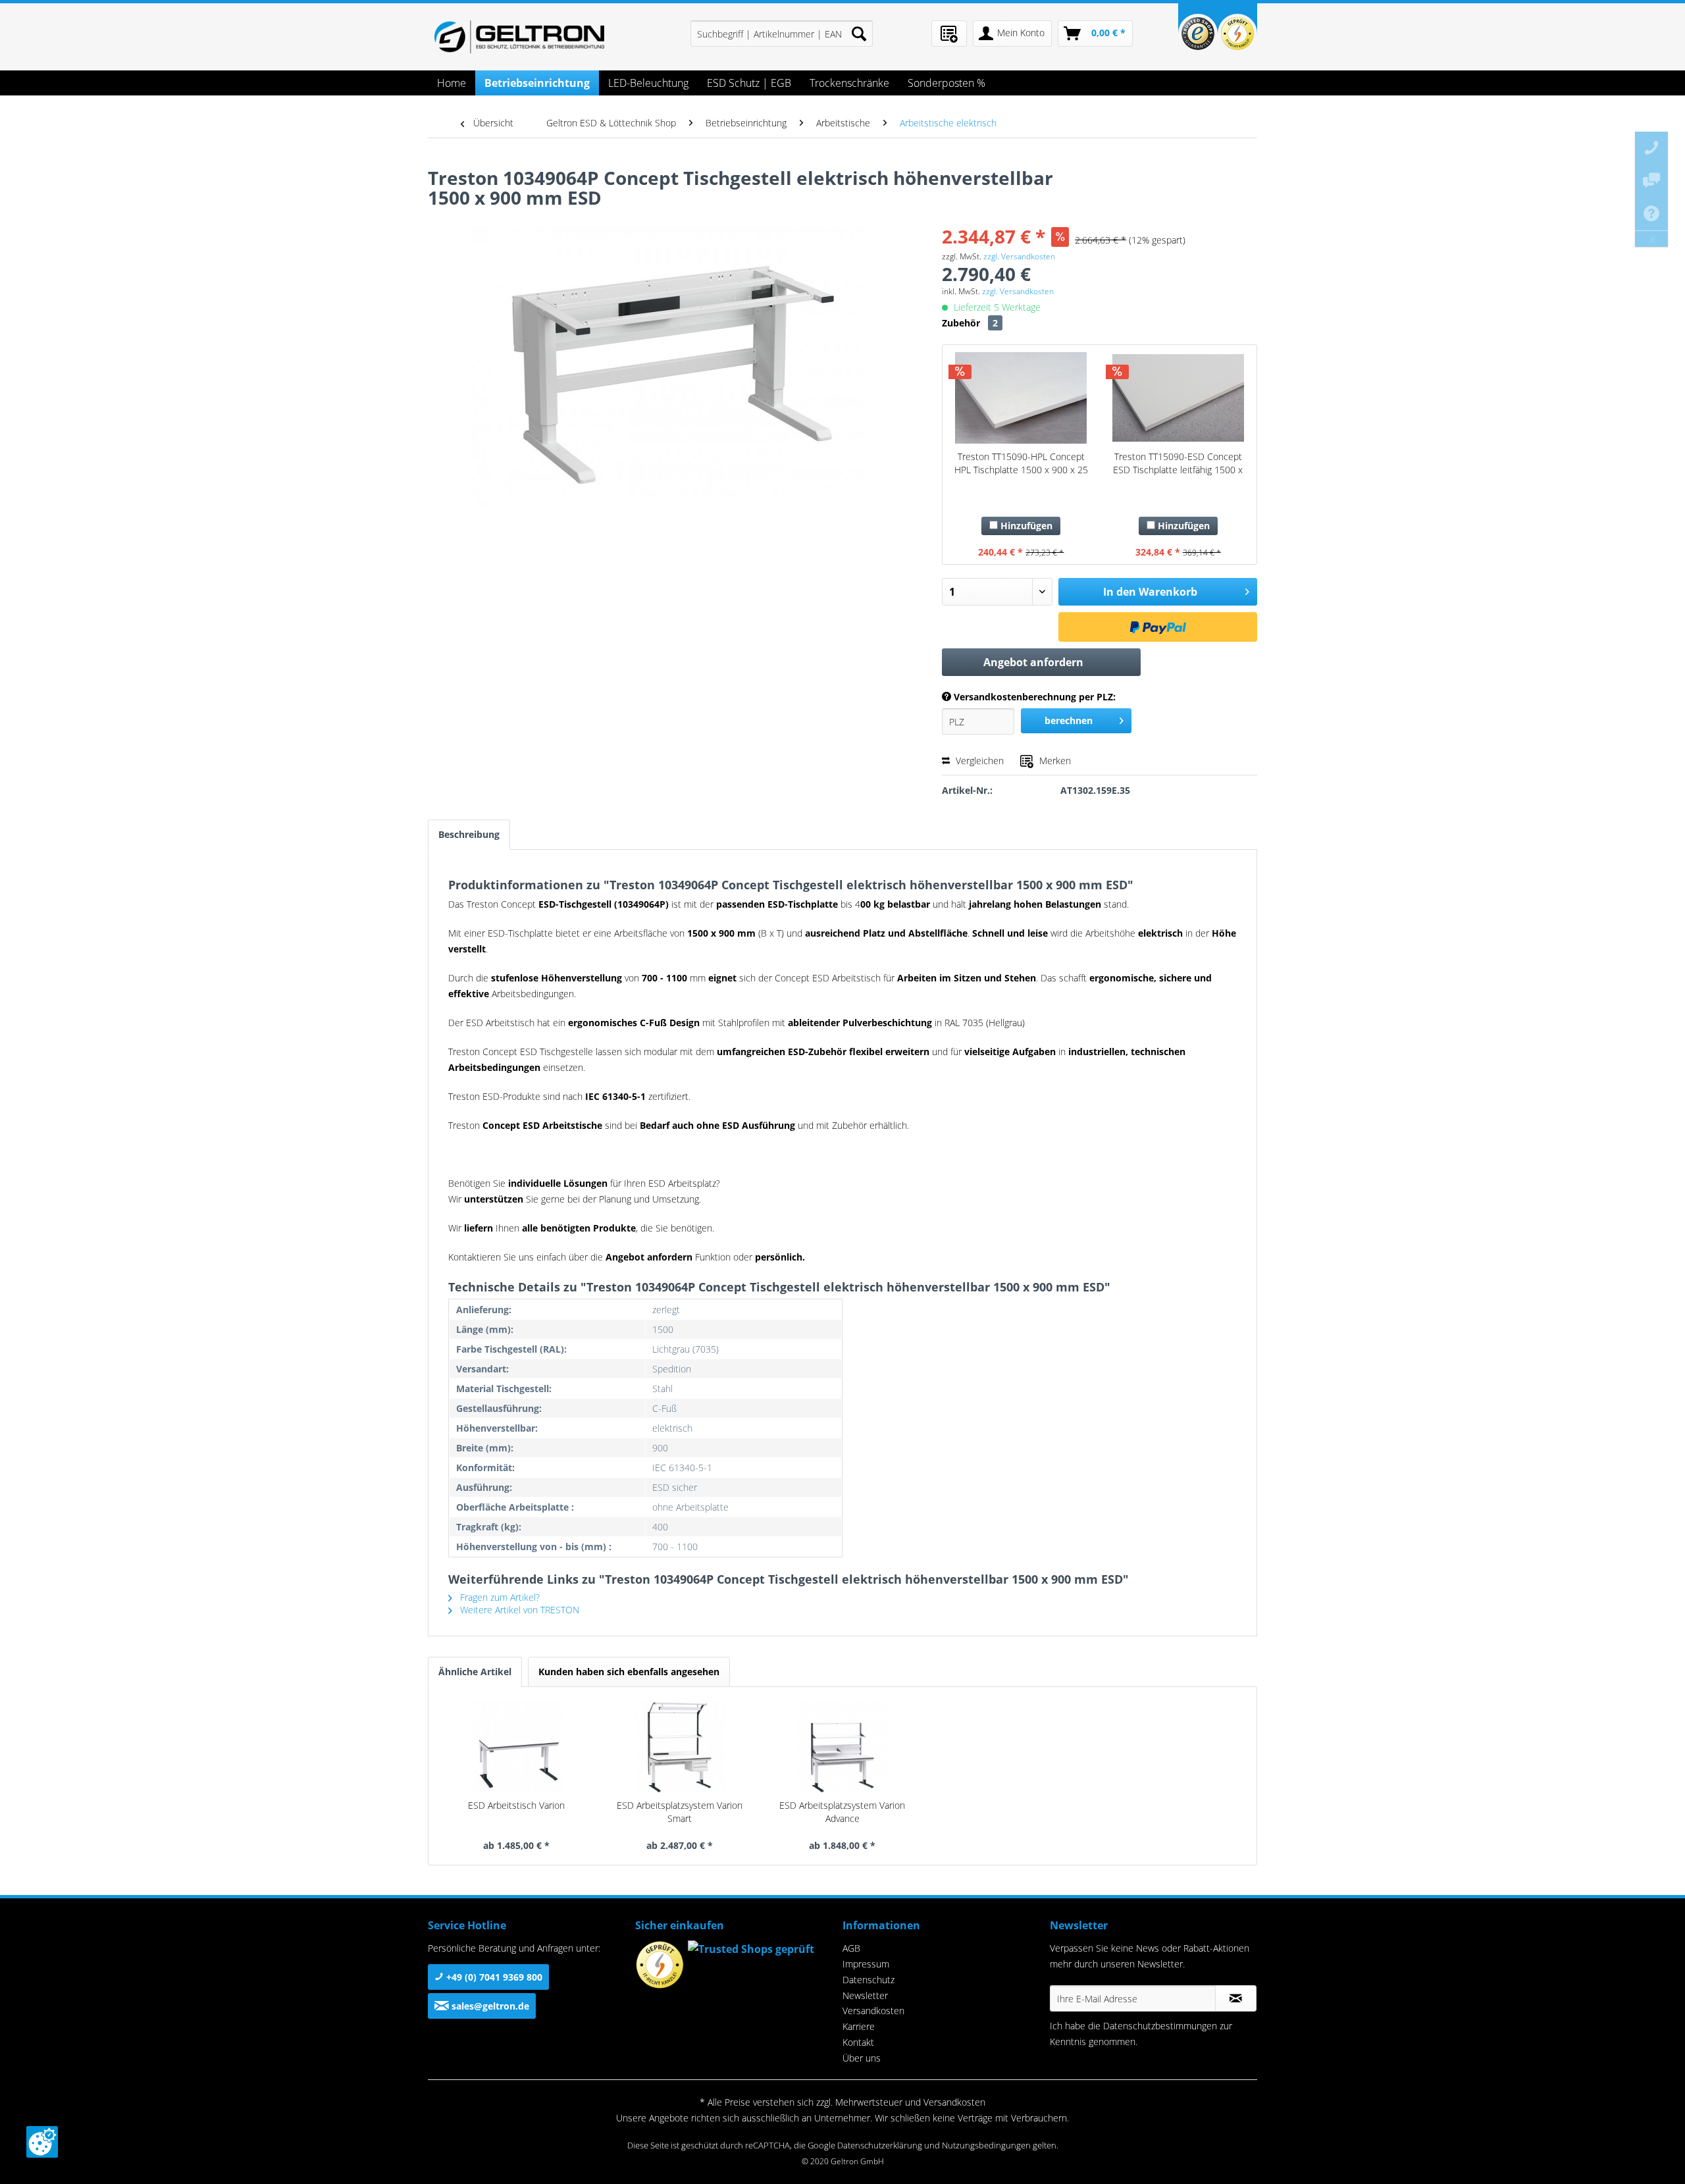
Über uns (862, 2058)
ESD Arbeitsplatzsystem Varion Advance (842, 1812)
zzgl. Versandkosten (1019, 256)
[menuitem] (782, 34)
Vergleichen (978, 761)
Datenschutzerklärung (880, 2145)
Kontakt (858, 2042)
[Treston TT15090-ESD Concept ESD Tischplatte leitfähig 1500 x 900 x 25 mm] (1178, 398)
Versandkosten (873, 2011)
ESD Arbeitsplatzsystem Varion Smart (680, 1812)
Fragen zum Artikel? (499, 1597)
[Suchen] (859, 34)
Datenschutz (868, 1980)
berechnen (1069, 720)
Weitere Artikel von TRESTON (518, 1610)
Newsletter (865, 1995)
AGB (851, 1948)
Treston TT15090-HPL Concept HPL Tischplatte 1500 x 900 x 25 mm (1021, 463)
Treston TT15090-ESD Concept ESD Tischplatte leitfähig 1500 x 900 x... (1178, 463)
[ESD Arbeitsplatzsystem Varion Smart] (680, 1746)
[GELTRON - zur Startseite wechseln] (519, 37)
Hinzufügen (1025, 526)
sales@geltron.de (489, 2006)
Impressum (866, 1964)
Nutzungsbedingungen (986, 2145)
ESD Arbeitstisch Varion (516, 1805)
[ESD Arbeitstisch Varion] (517, 1746)
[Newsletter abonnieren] (1236, 1998)
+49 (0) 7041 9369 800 (493, 1977)
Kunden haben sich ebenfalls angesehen (629, 1672)
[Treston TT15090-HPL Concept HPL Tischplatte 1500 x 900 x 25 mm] (1021, 398)
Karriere (859, 2026)
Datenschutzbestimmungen (1160, 2026)
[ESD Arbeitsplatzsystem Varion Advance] (842, 1746)
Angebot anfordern (1033, 662)
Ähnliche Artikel (475, 1672)
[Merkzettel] (949, 34)
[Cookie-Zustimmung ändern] (42, 2142)
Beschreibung (469, 834)
